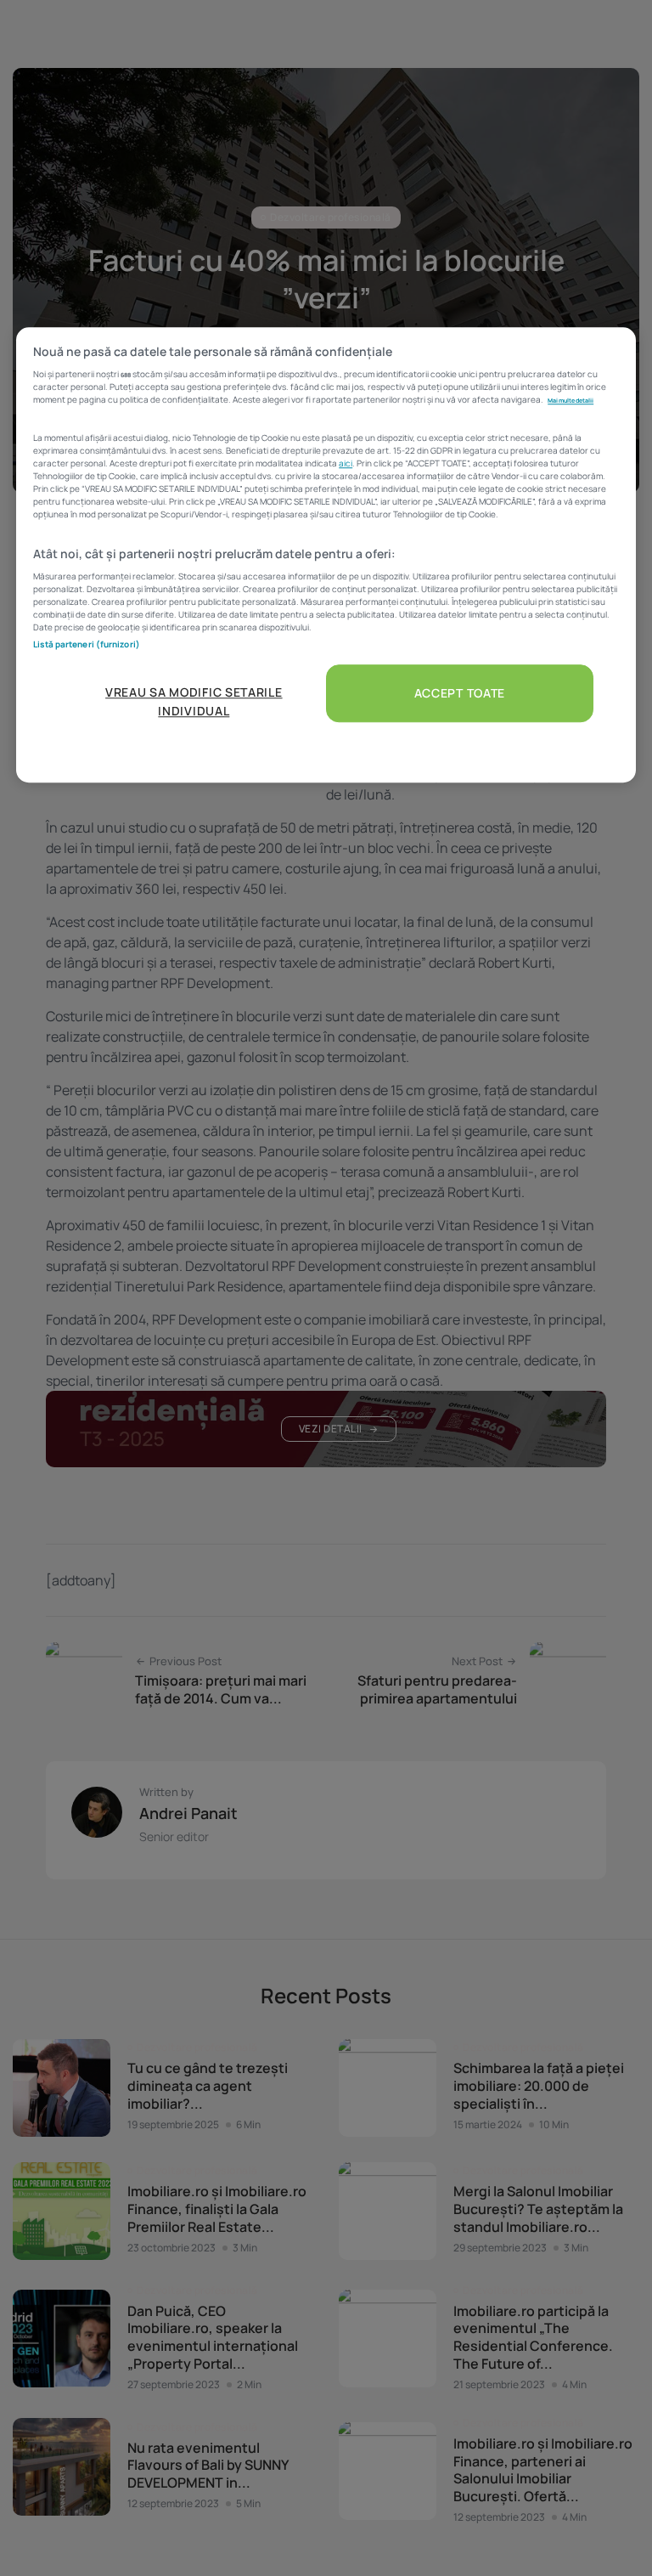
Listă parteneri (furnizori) (87, 644)
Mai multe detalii (570, 400)
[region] (326, 555)
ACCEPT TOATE (460, 693)
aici (346, 463)
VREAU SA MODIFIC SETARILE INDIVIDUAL (194, 701)
